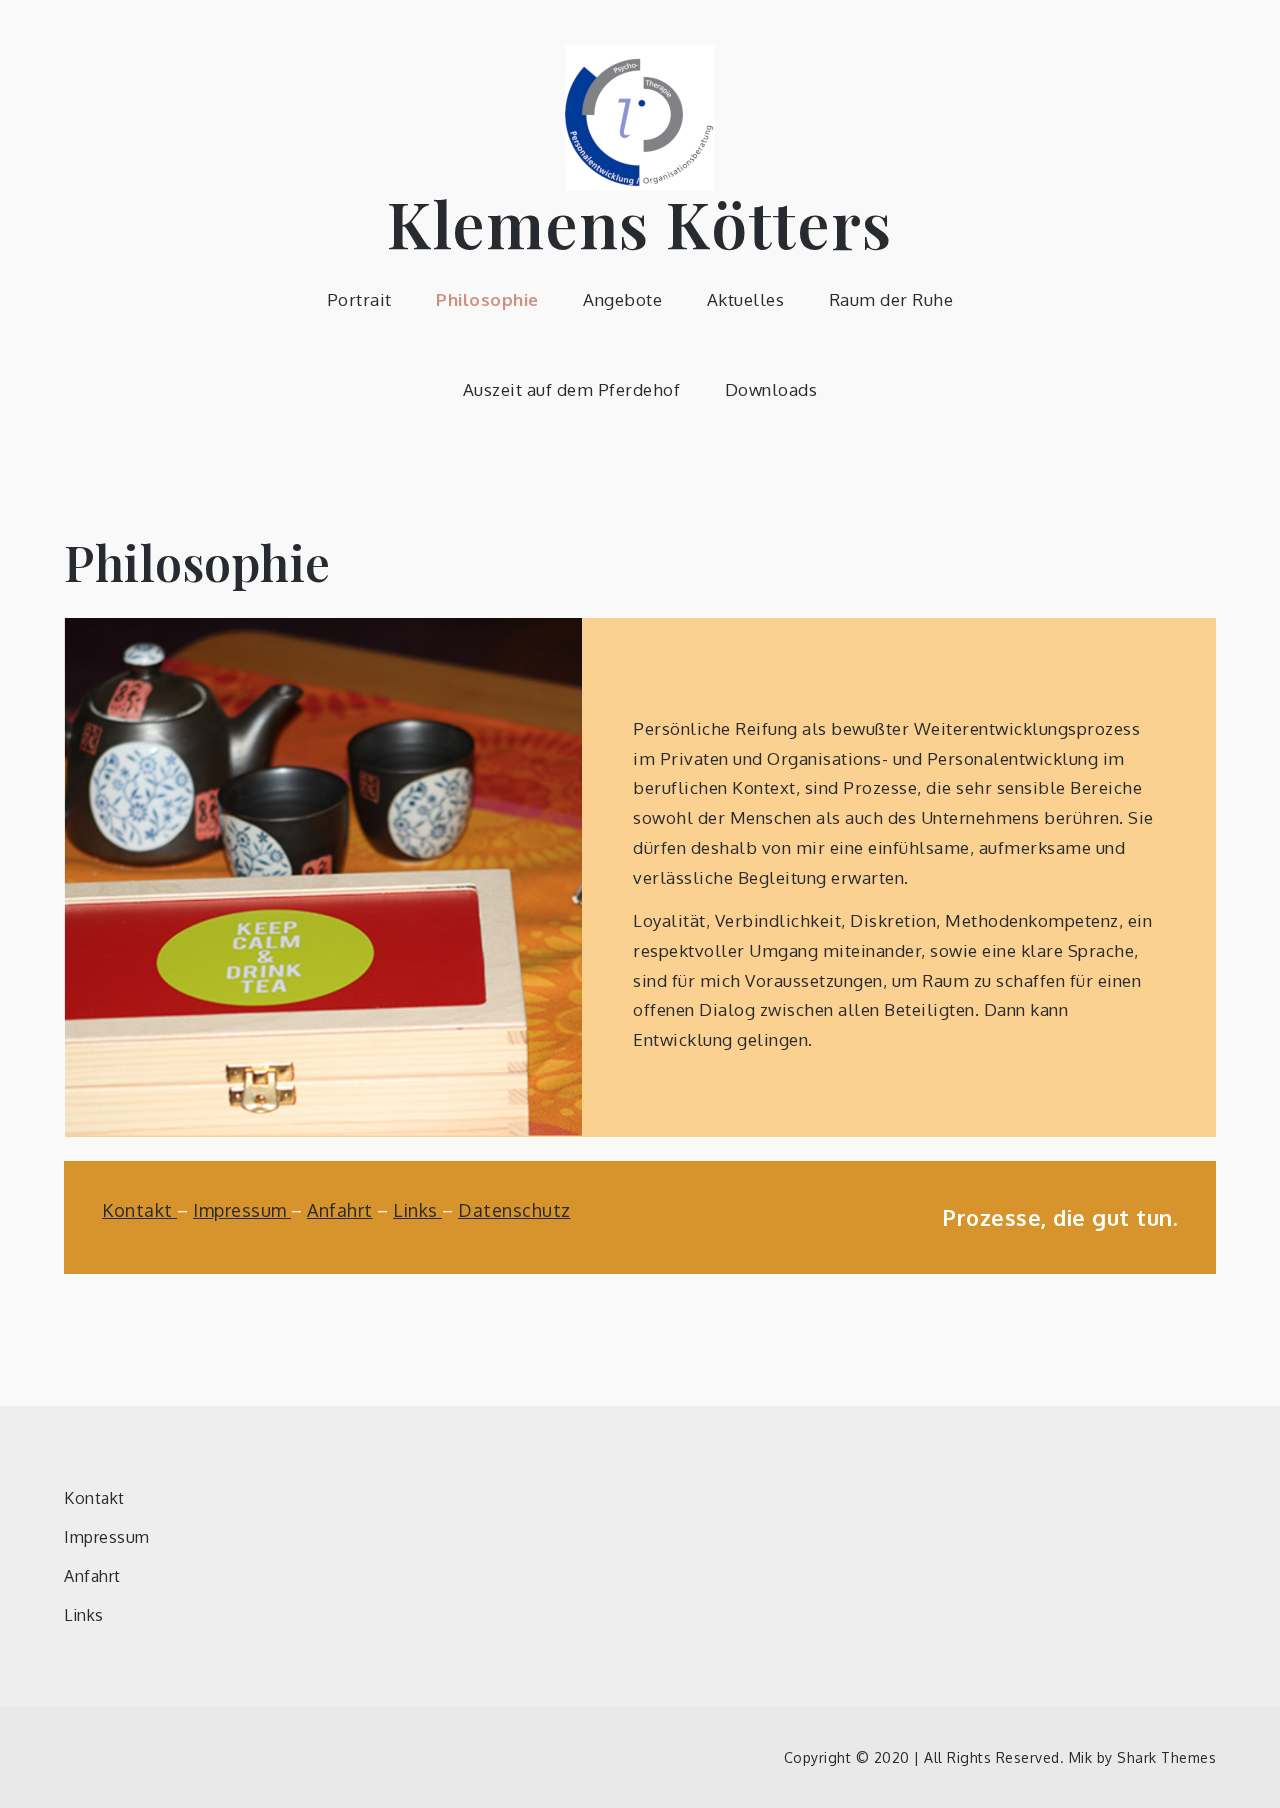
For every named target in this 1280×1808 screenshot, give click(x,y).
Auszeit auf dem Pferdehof (572, 389)
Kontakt (139, 1210)
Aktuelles (746, 299)
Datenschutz (514, 1210)
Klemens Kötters (640, 222)
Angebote (622, 299)
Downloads (771, 389)
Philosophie (487, 299)
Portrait (359, 299)
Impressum (242, 1210)
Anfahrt (340, 1210)
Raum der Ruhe (891, 299)
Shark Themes (1166, 1757)
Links (417, 1210)
